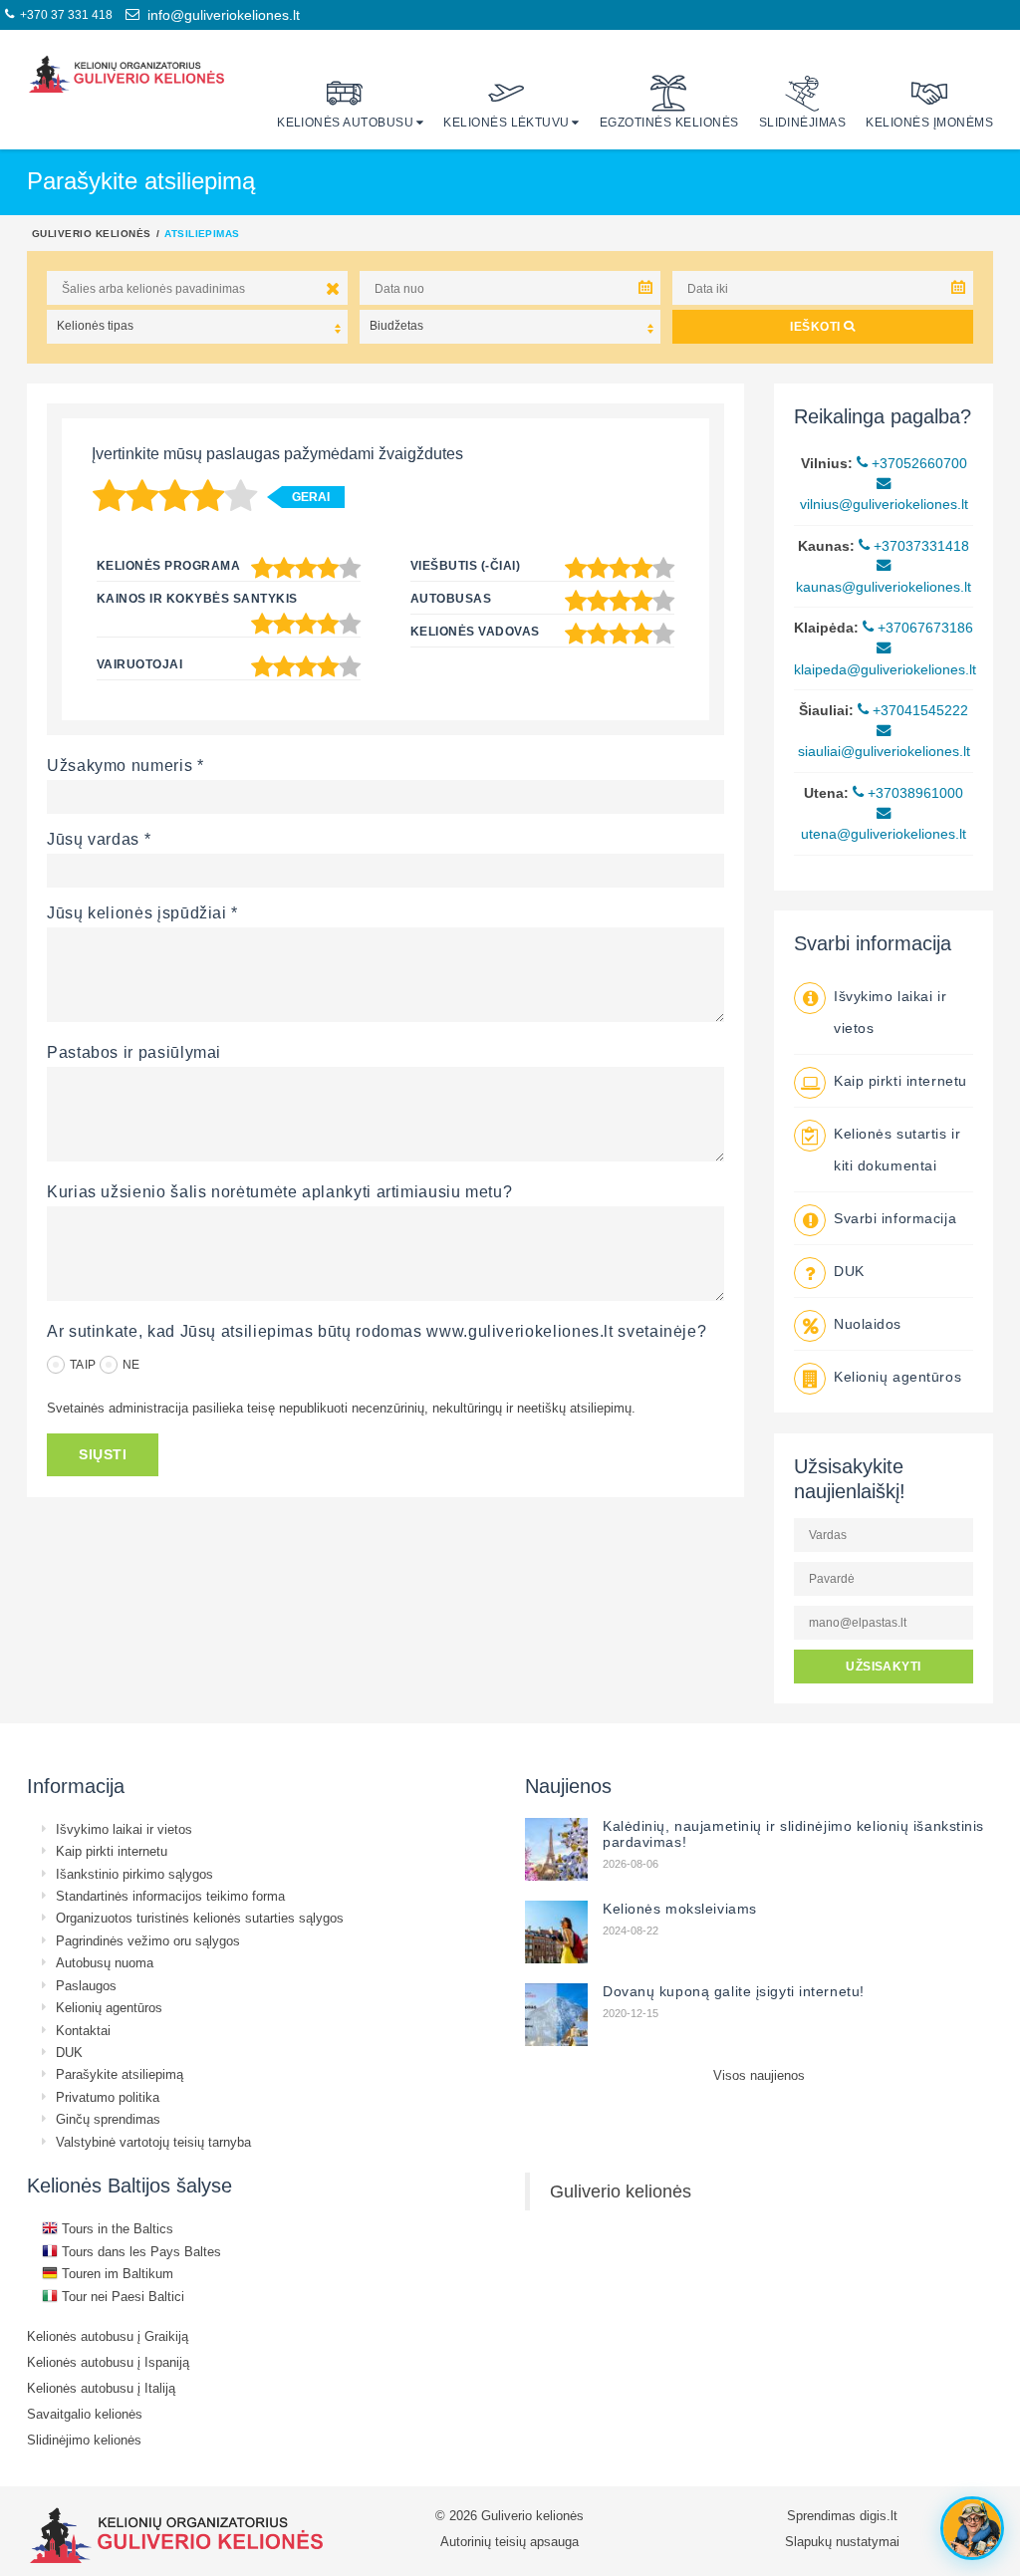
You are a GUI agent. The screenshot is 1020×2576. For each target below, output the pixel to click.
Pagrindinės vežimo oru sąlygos (148, 1940)
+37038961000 (913, 793)
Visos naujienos (759, 2075)
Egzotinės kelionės (669, 122)
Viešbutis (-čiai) (465, 565)
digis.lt (879, 2515)
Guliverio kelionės (92, 233)
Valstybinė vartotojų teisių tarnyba (153, 2142)
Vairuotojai (139, 664)
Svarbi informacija (895, 1218)
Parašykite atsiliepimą (120, 2074)
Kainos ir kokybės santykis (197, 598)
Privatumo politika (108, 2097)
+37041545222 (918, 710)
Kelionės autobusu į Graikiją (108, 2336)
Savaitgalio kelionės (85, 2414)
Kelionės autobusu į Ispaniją (108, 2362)
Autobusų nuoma (105, 1962)
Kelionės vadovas (475, 631)
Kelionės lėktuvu (507, 122)
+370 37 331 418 (63, 14)
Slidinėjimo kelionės (84, 2440)
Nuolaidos (868, 1324)
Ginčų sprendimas (108, 2119)
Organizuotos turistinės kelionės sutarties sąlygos (200, 1918)
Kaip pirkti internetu (900, 1081)
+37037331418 (919, 546)
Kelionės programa (168, 565)
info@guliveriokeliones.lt (220, 15)
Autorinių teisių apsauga (510, 2541)
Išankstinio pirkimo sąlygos (134, 1874)
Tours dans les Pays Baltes (139, 2251)
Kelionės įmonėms (929, 122)
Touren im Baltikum (116, 2273)
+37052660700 (917, 463)
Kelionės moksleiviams (680, 1909)
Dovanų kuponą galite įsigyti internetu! (734, 1991)
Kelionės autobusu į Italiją (101, 2388)
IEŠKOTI (817, 326)
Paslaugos (86, 1985)
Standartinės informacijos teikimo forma (170, 1896)
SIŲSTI (103, 1454)
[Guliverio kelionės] (127, 75)
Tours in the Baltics (116, 2228)
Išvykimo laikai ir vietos (124, 1829)
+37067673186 (923, 628)
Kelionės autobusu (345, 122)
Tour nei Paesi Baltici (121, 2296)
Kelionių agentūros (897, 1377)
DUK (849, 1271)
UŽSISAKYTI (884, 1666)
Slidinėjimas (803, 122)
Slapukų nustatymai (842, 2541)
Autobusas (451, 598)
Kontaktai (83, 2030)
